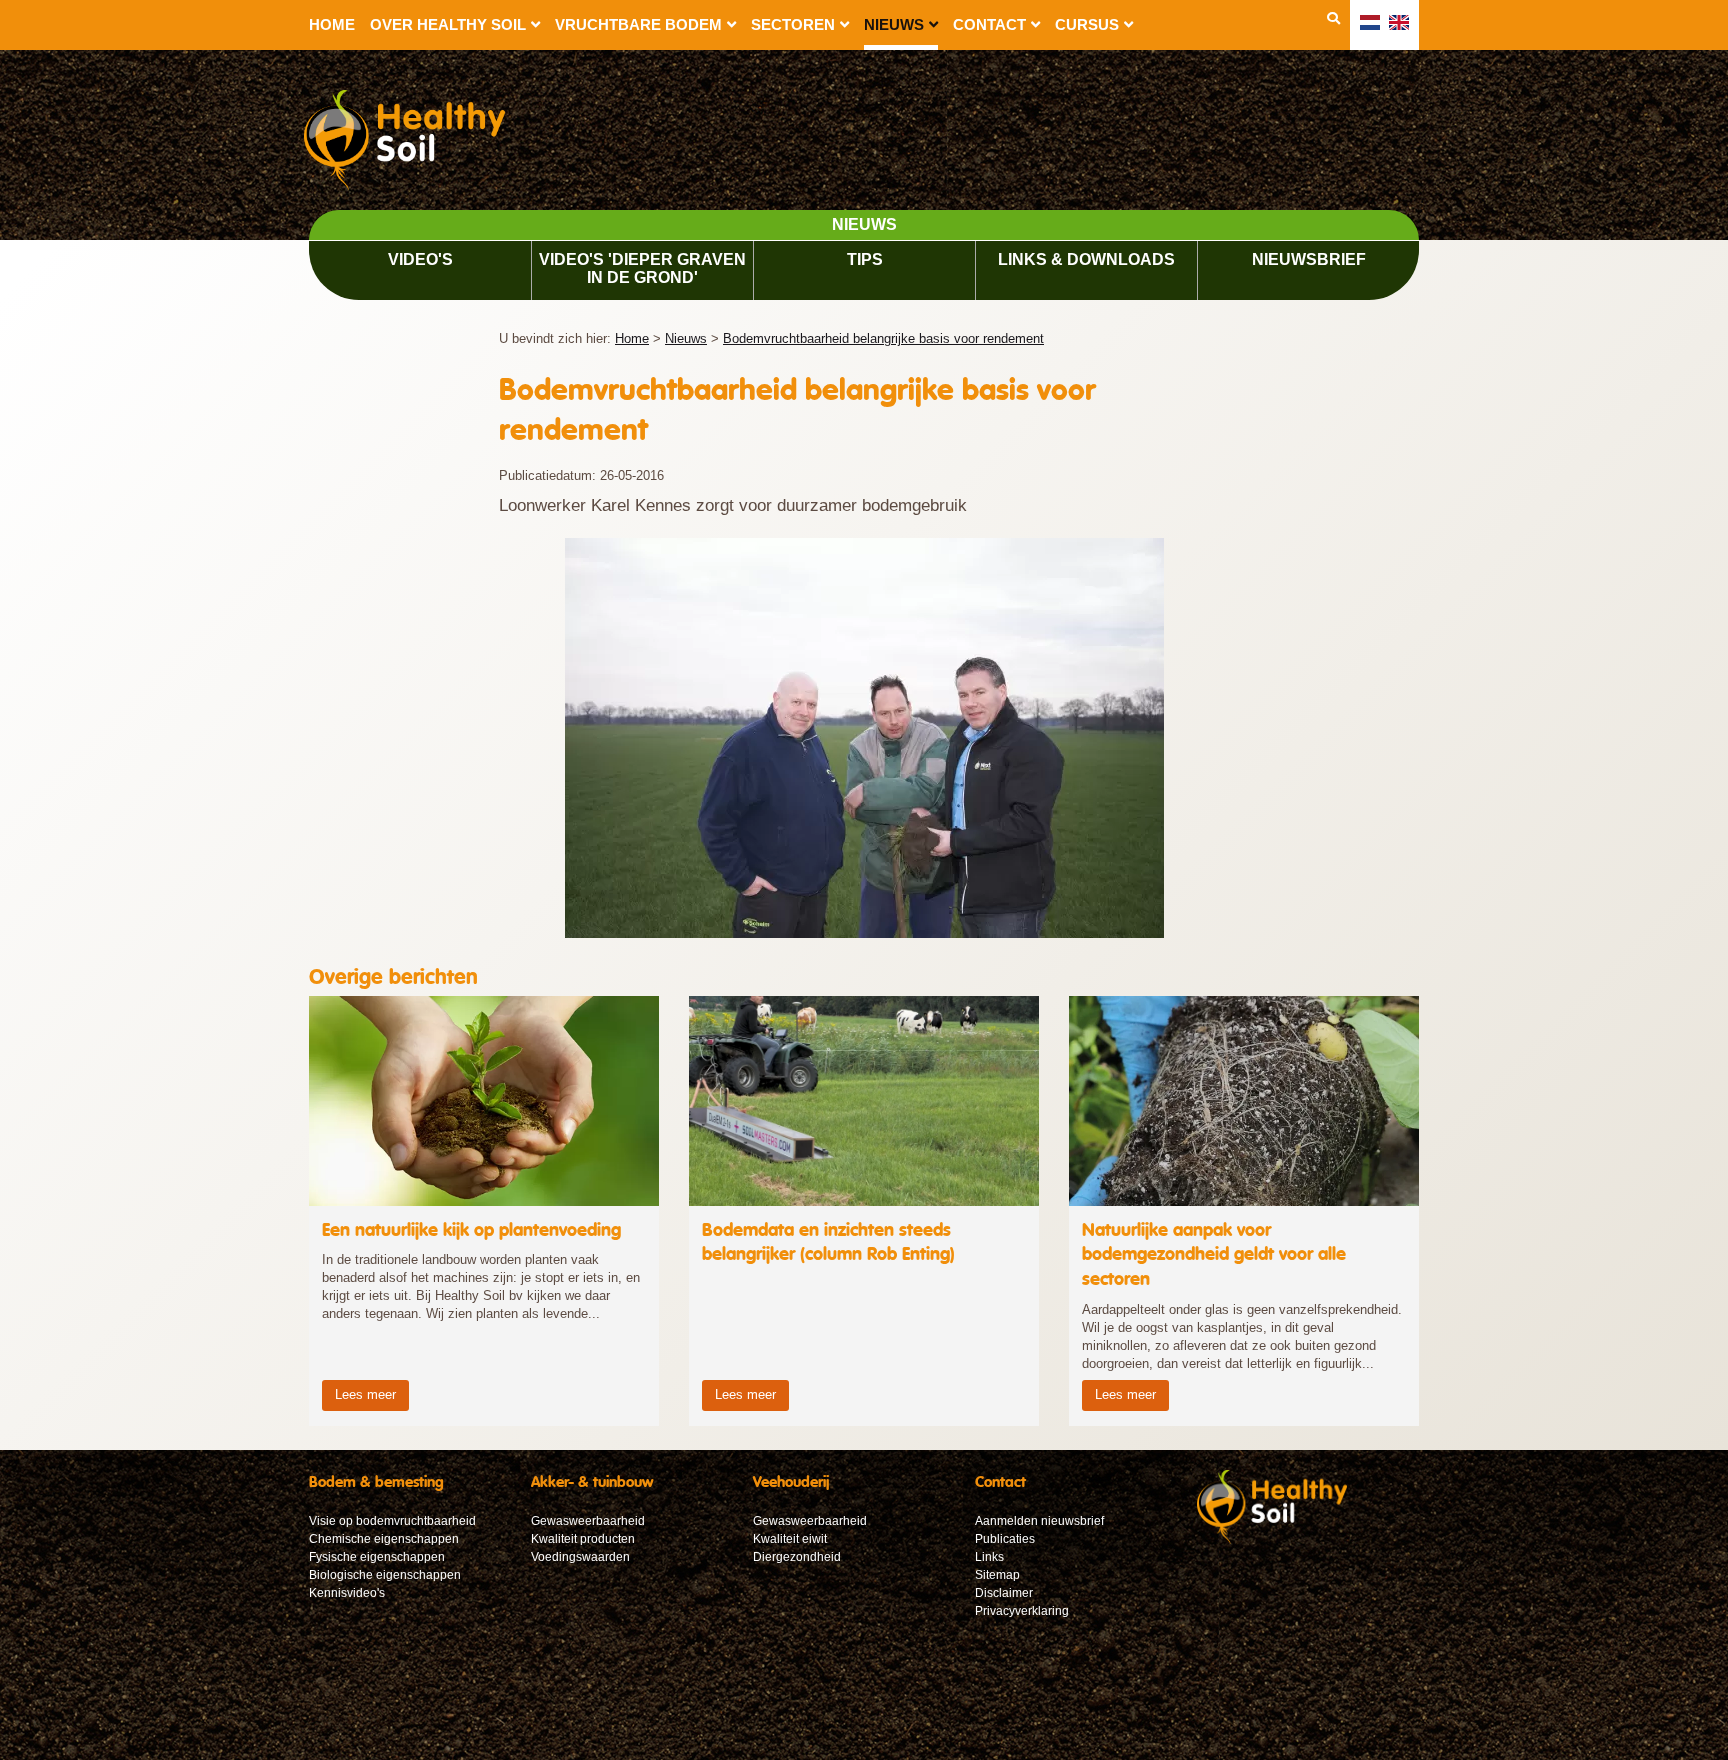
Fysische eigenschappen (377, 1557)
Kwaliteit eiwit (790, 1539)
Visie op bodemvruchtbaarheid (392, 1521)
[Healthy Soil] (414, 142)
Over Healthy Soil (448, 24)
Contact (989, 24)
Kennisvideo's (347, 1593)
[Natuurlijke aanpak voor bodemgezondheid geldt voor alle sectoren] (1244, 1211)
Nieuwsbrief (1309, 259)
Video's (420, 259)
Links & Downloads (1086, 259)
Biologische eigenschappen (385, 1575)
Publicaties (1005, 1539)
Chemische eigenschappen (384, 1539)
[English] (1399, 23)
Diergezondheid (797, 1557)
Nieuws (894, 24)
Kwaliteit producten (583, 1539)
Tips (865, 259)
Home (332, 24)
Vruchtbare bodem (638, 24)
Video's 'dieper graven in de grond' (642, 268)
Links (989, 1557)
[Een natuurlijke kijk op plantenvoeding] (484, 1211)
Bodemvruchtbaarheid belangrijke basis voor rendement (883, 338)
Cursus (1087, 24)
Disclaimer (1004, 1593)
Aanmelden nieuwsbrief (1039, 1521)
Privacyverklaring (1022, 1611)
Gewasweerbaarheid (588, 1521)
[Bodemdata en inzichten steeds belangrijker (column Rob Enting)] (864, 1211)
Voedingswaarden (580, 1557)
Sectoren (793, 24)
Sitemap (997, 1575)
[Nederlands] (1370, 23)
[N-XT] (1272, 1540)
